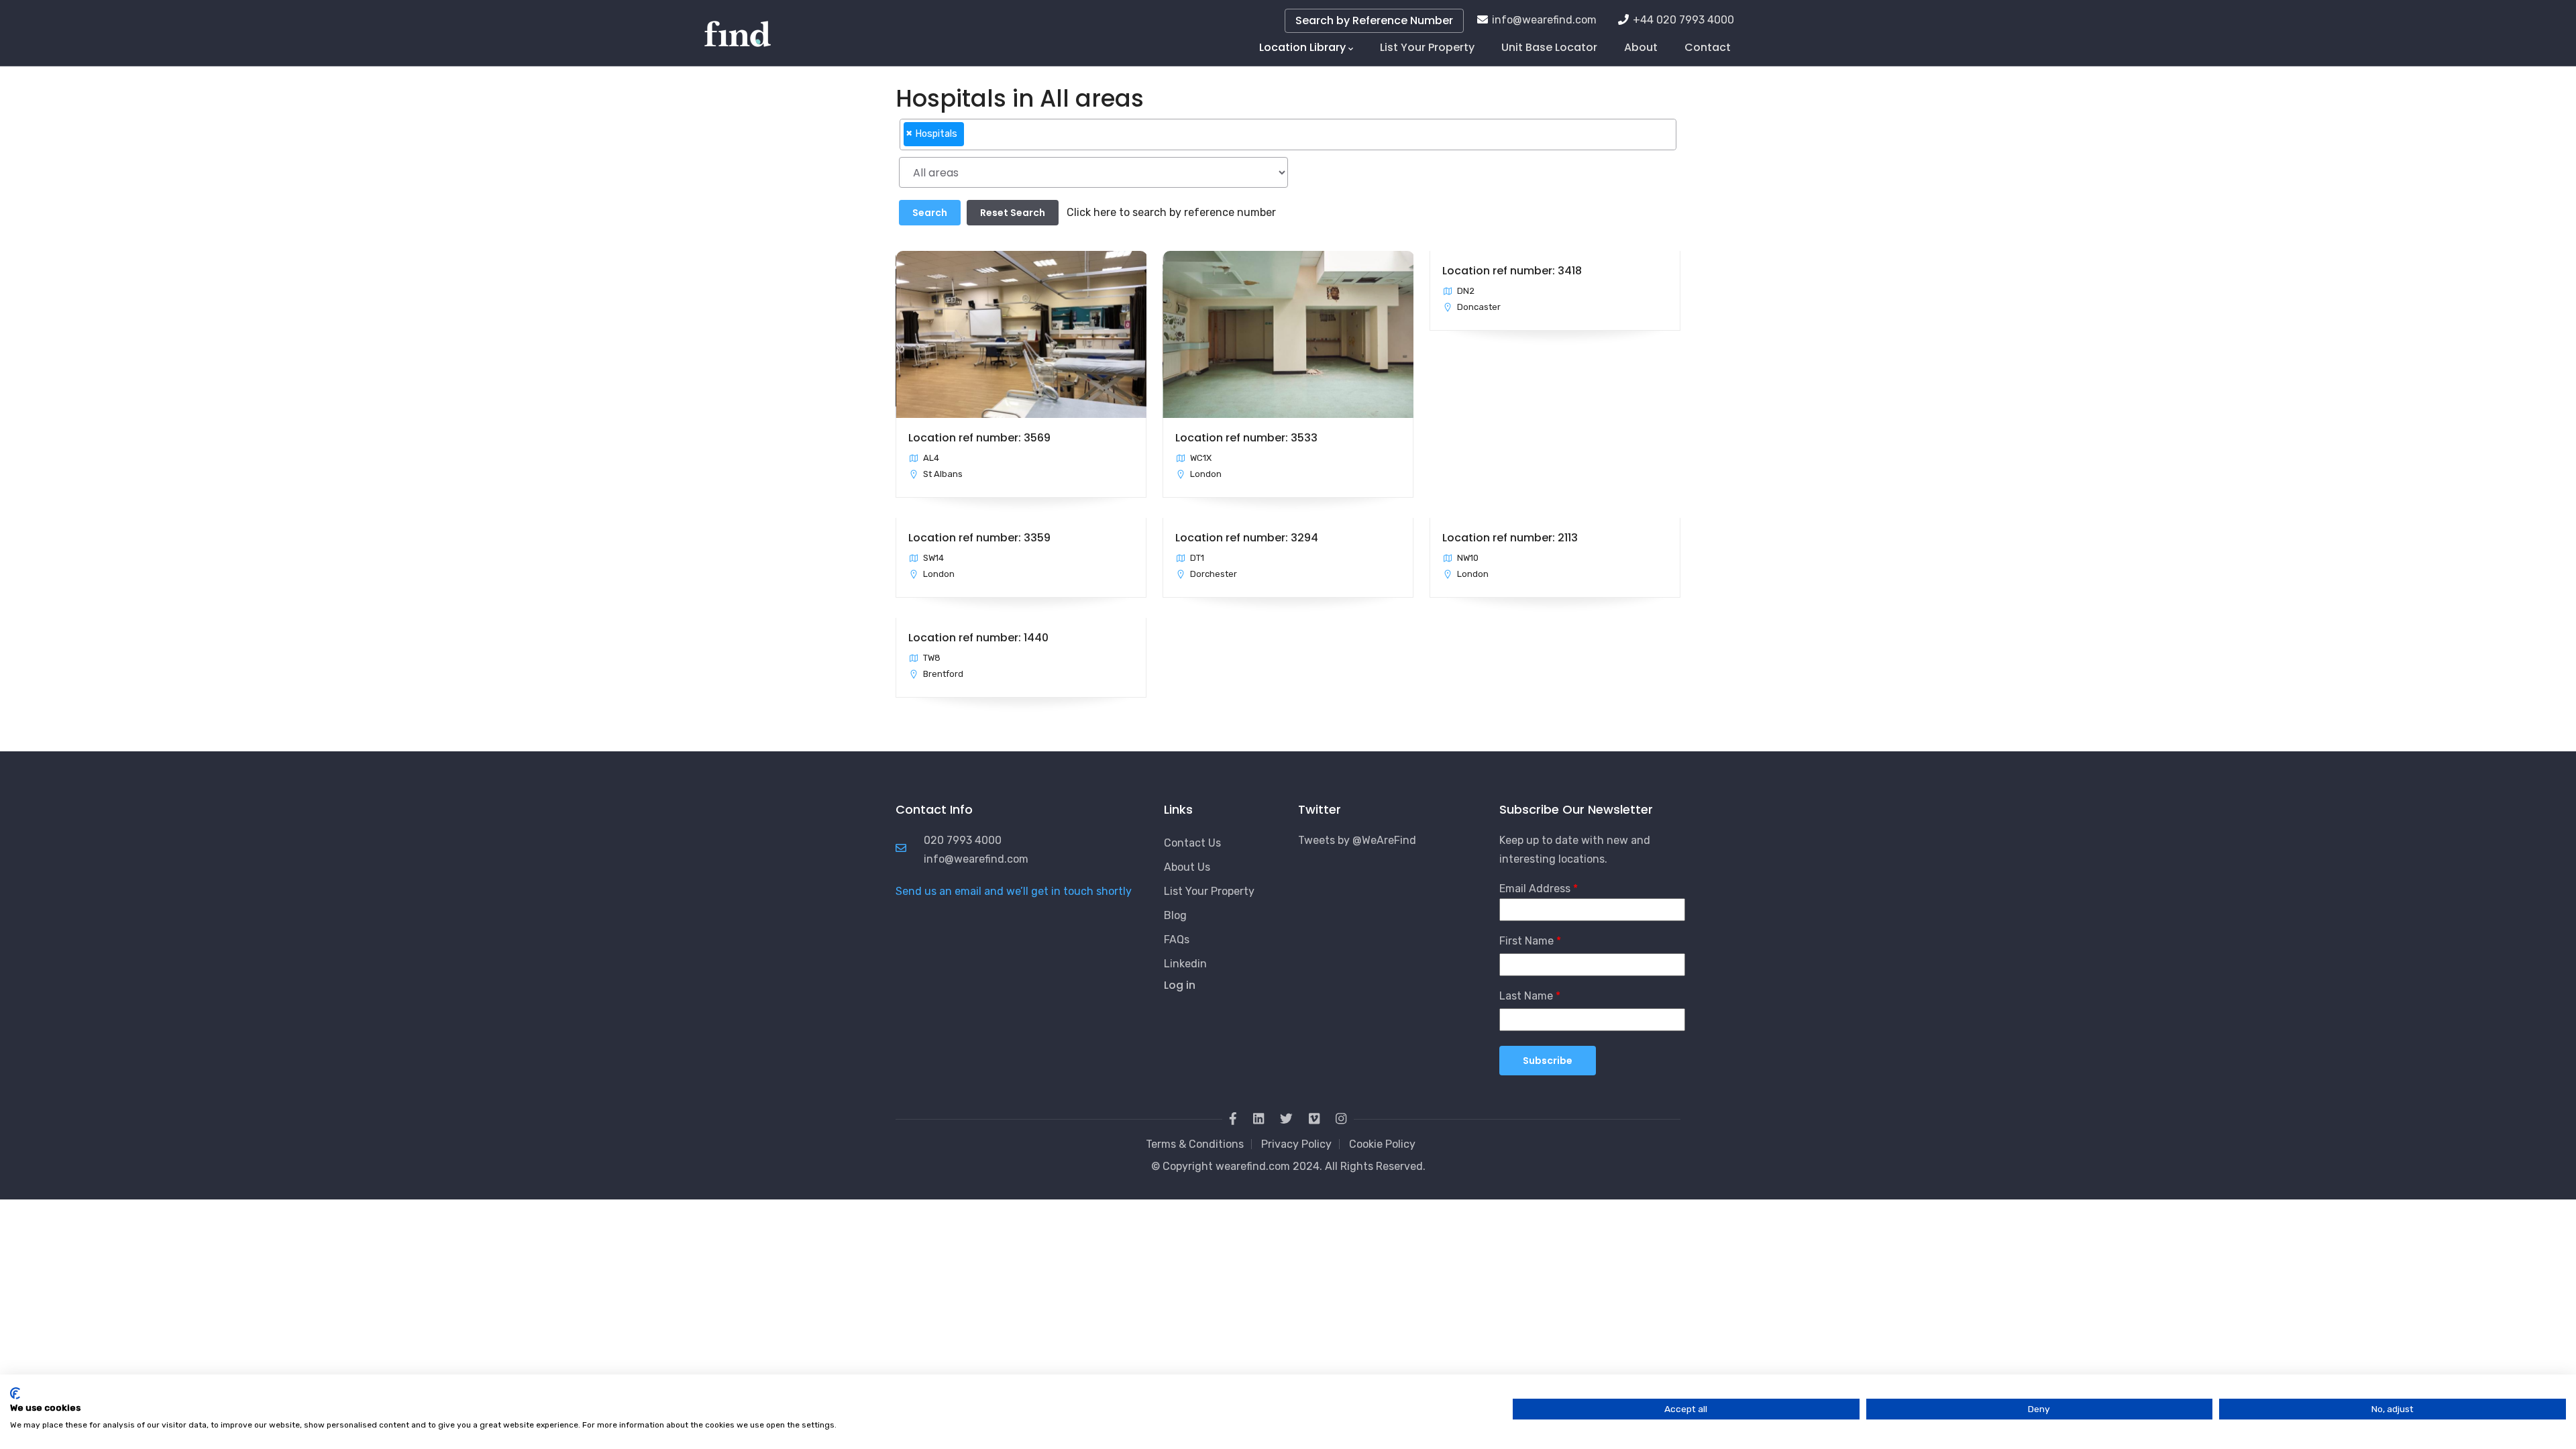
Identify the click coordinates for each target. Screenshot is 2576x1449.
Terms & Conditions (1195, 1144)
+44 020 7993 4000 (1683, 20)
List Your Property (1427, 47)
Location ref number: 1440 (978, 638)
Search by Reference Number (1374, 20)
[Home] (738, 27)
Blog (1175, 915)
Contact (1708, 47)
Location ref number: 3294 (1247, 538)
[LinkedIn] (1258, 1119)
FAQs (1177, 940)
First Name (1526, 941)
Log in (1180, 985)
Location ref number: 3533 (1246, 438)
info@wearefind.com (1544, 20)
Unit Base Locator (1549, 47)
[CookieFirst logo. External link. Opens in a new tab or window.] (15, 1393)
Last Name (1526, 996)
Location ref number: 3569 (979, 438)
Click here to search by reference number (1171, 212)
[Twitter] (1286, 1119)
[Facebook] (1233, 1119)
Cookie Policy (1382, 1144)
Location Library (1302, 47)
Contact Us (1192, 843)
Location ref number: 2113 (1510, 538)
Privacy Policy (1296, 1144)
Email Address (1535, 889)
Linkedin (1185, 964)
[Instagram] (1341, 1119)
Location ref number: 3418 (1512, 271)
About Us (1187, 867)
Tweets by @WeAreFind (1357, 840)
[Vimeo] (1314, 1119)
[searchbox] (971, 140)
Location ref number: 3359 (979, 538)
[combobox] (1288, 135)
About (1641, 47)
